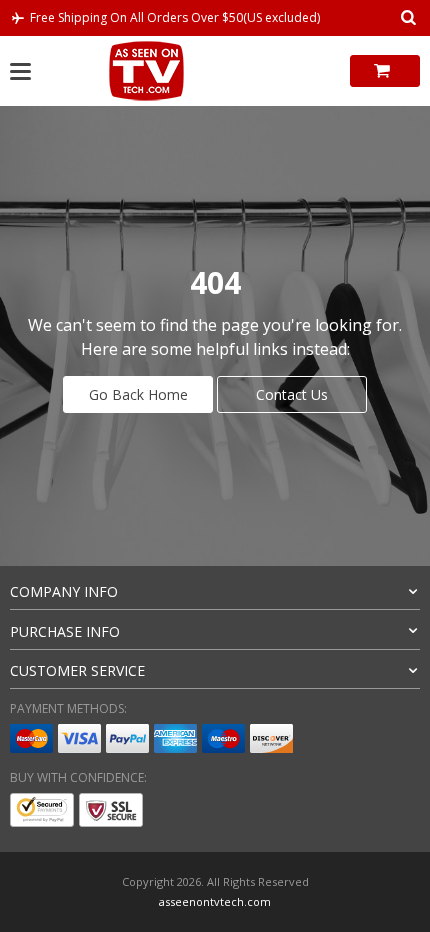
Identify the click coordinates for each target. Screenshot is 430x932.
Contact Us (292, 394)
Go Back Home (138, 394)
